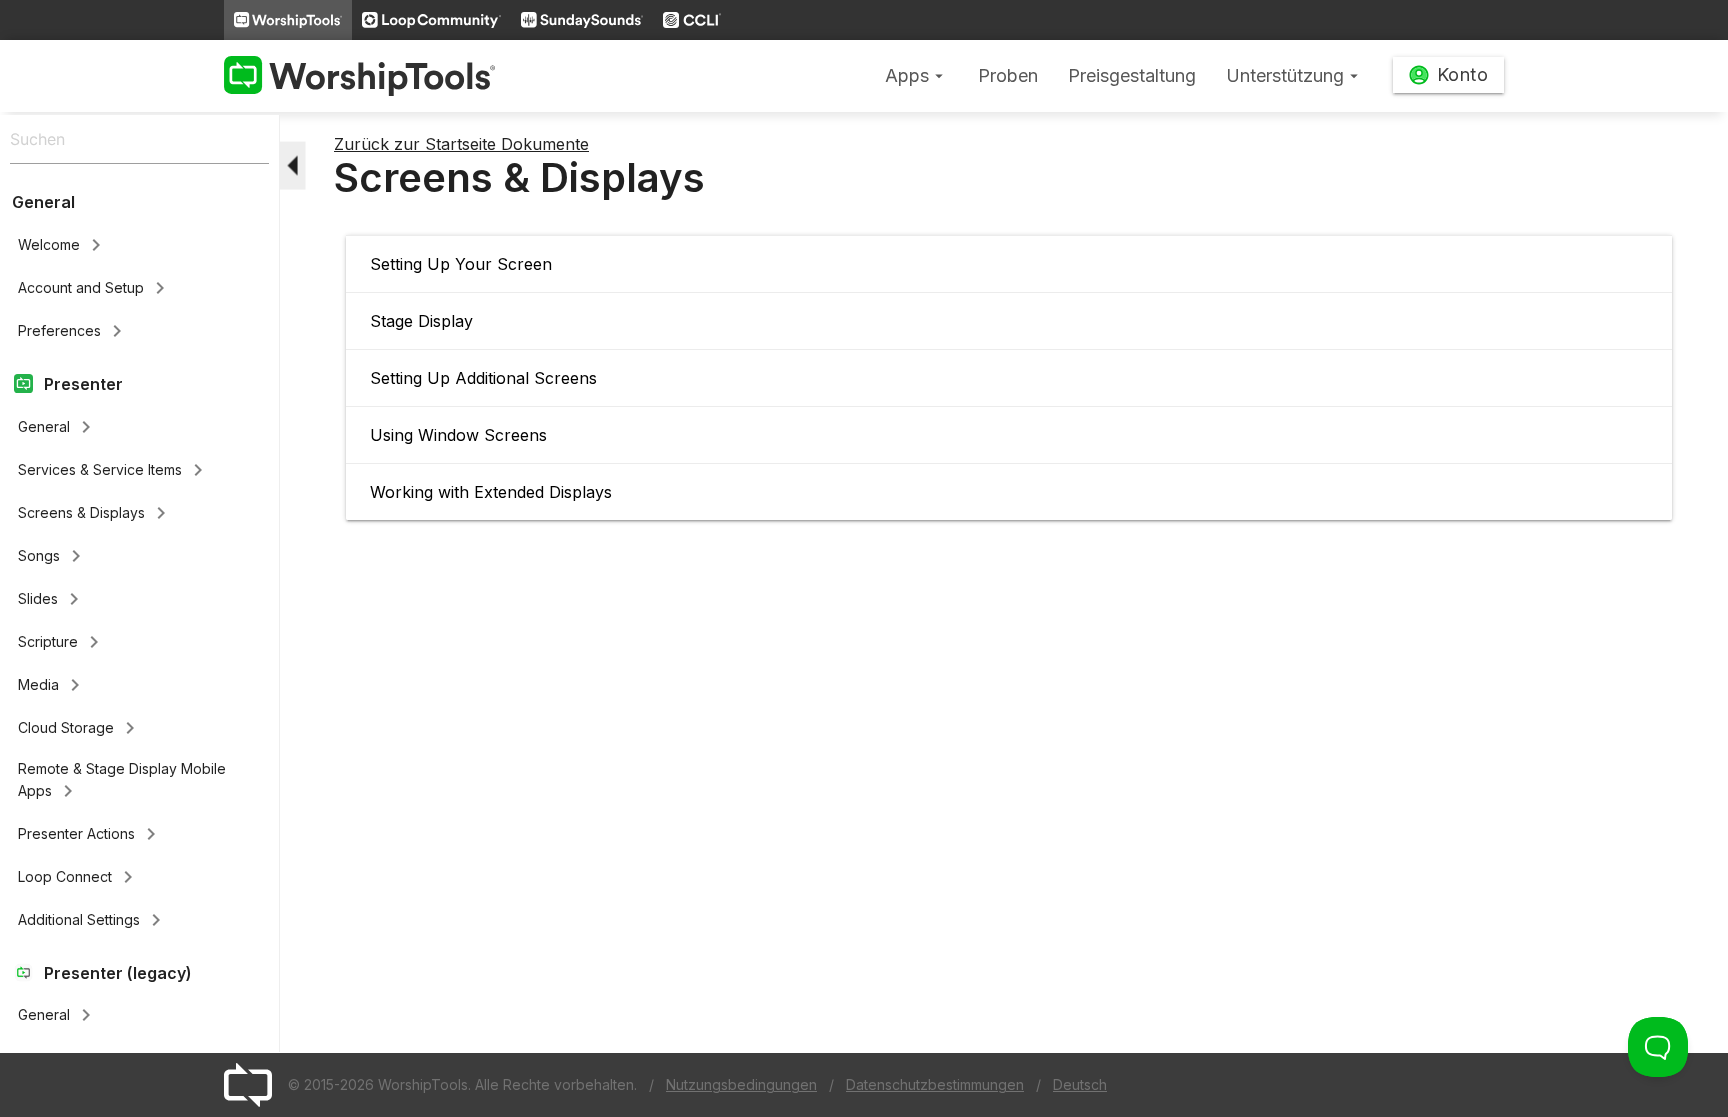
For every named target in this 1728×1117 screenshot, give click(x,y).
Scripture (62, 642)
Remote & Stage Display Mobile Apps (122, 781)
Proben (1008, 75)
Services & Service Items (114, 470)
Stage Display (421, 321)
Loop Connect (79, 877)
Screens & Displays (95, 513)
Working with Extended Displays (491, 492)
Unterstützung (1294, 75)
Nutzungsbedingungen (741, 1084)
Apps (916, 75)
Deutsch (1080, 1084)
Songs (53, 556)
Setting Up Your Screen (461, 264)
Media (52, 685)
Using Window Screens (458, 435)
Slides (52, 599)
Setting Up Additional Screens (483, 378)
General (58, 427)
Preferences (73, 331)
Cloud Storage (80, 728)
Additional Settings (93, 920)
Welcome (63, 245)
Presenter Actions (90, 834)
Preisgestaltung (1132, 75)
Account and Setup (95, 288)
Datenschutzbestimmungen (935, 1084)
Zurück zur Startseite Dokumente (461, 144)
